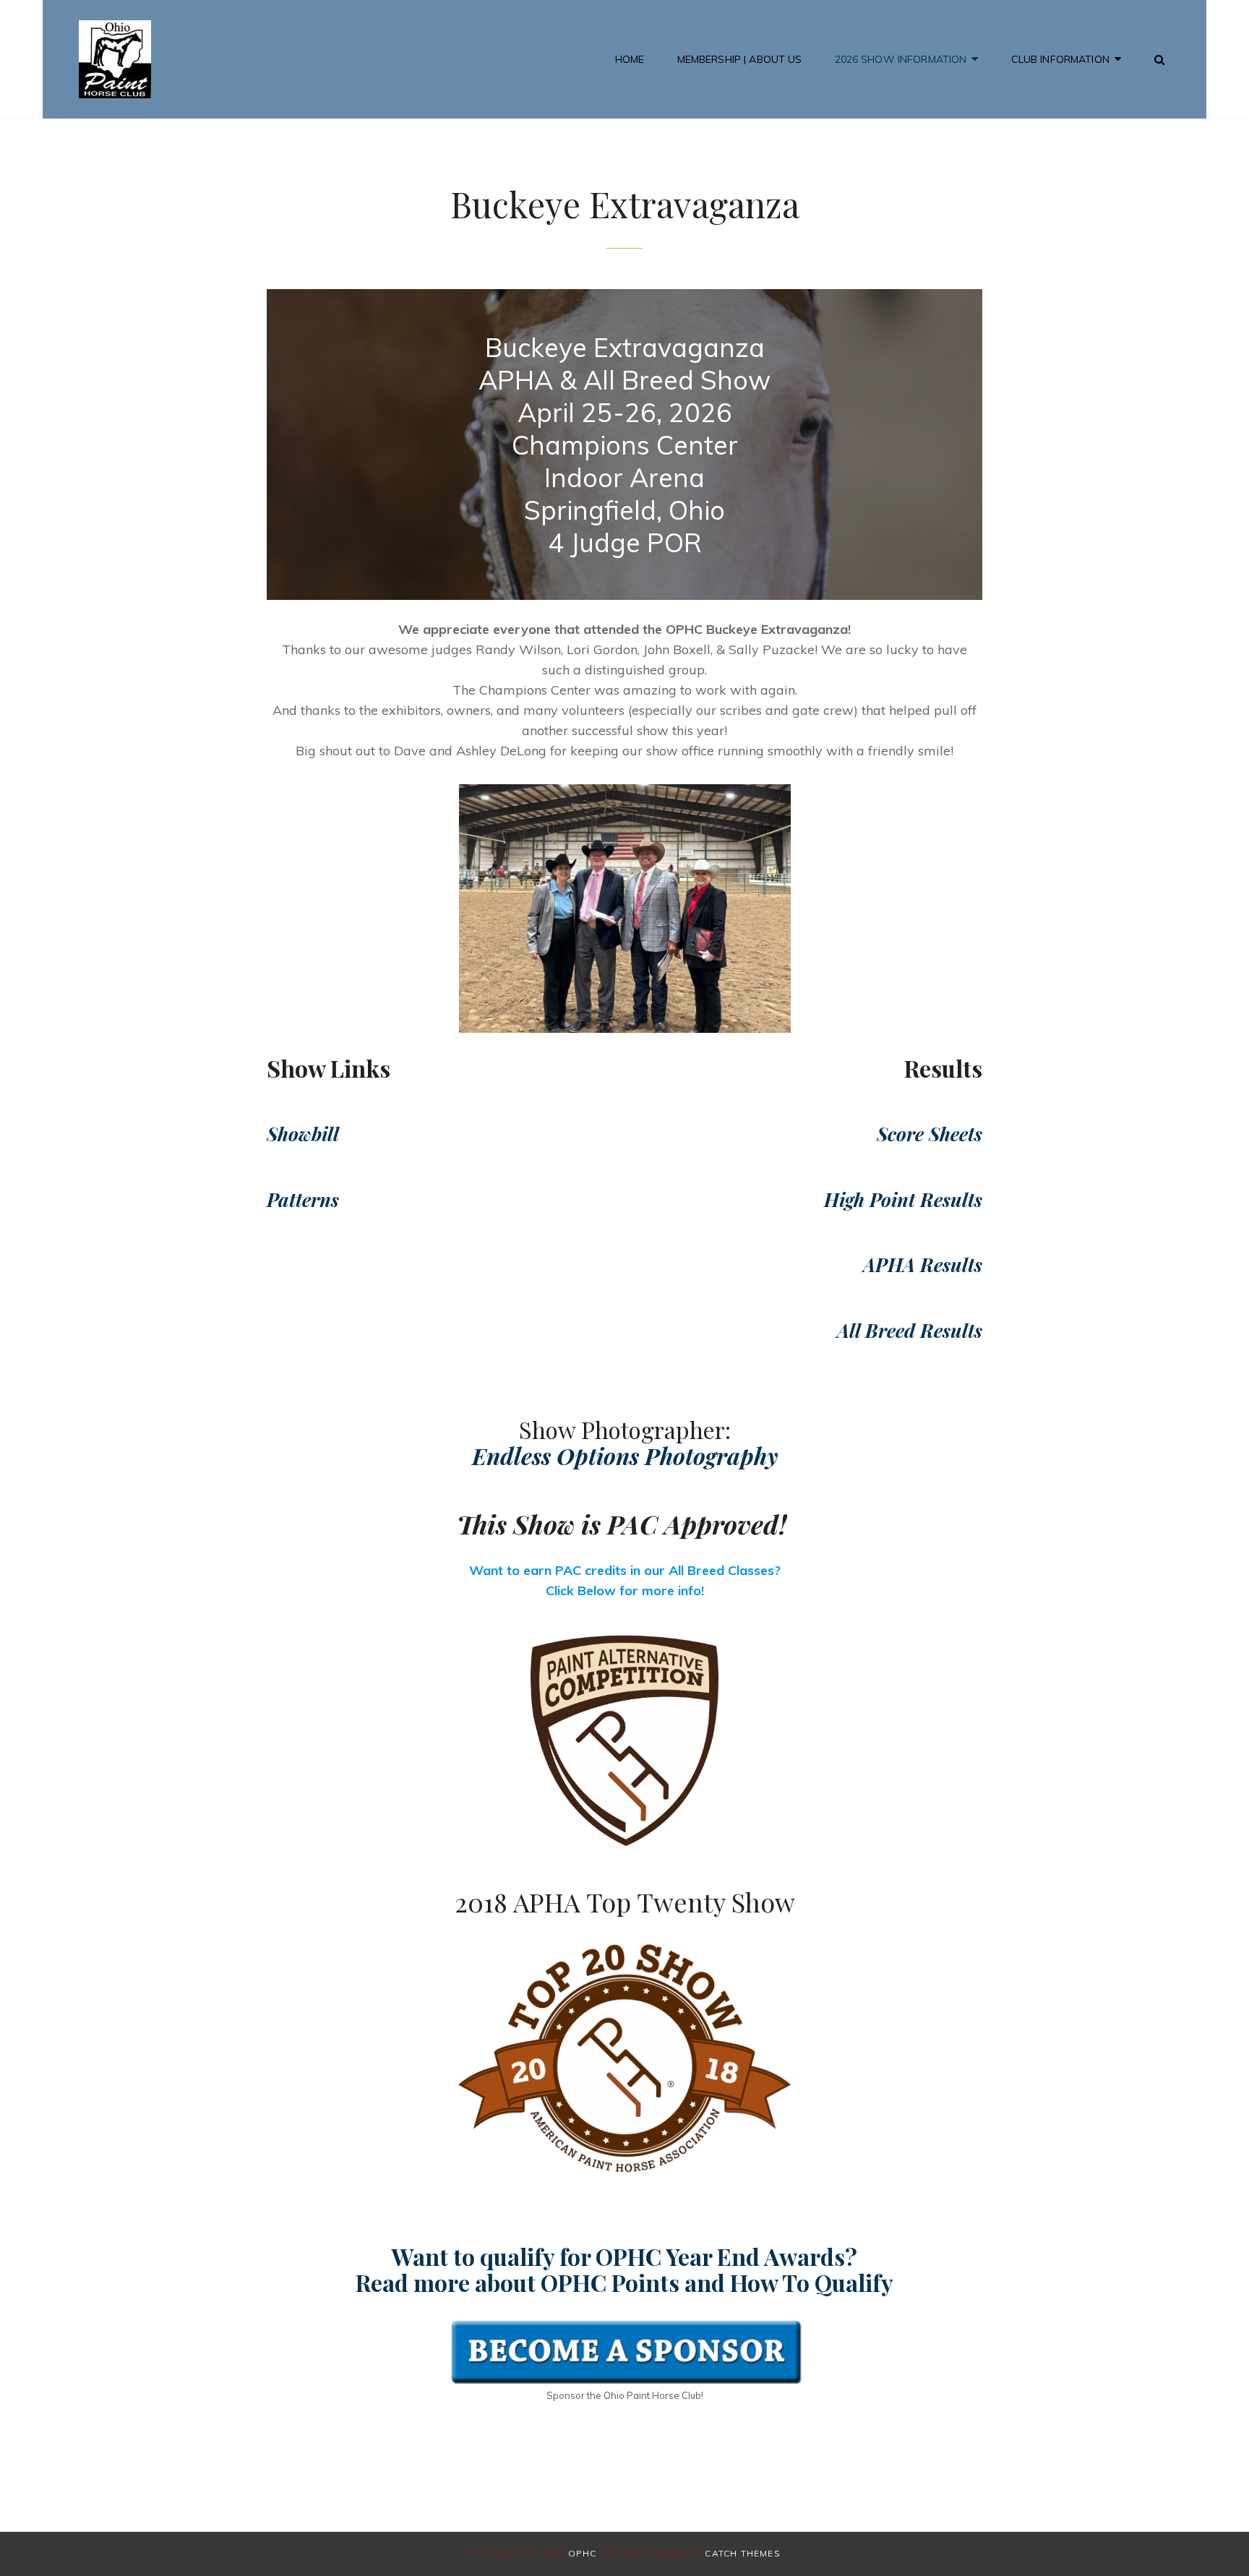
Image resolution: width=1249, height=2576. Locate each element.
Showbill (303, 1134)
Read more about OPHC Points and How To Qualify (624, 2282)
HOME (630, 59)
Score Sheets (930, 1134)
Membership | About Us (740, 59)
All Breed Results (910, 1330)
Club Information (1060, 59)
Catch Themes (742, 2553)
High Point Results (903, 1199)
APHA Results (923, 1265)
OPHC (583, 2553)
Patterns (303, 1199)
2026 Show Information (901, 59)
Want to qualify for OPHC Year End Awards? (624, 2256)
